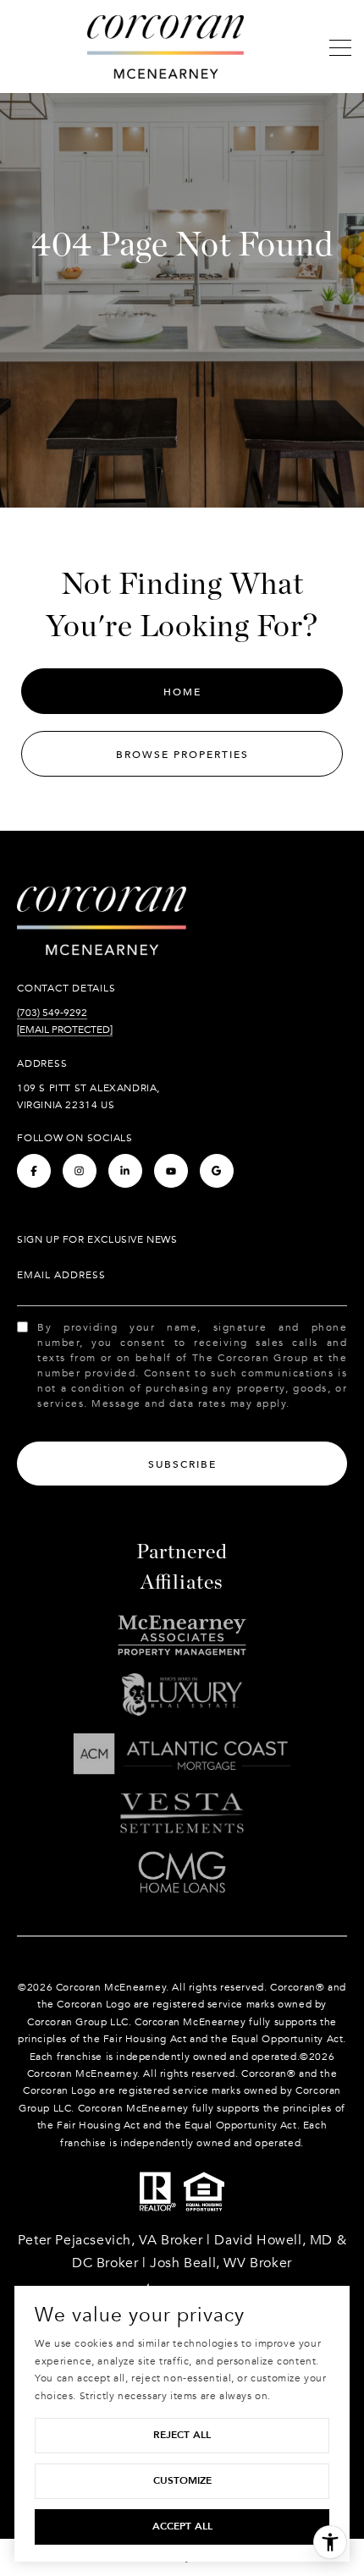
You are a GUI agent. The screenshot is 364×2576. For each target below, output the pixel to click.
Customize (182, 2480)
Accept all (182, 2526)
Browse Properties (182, 755)
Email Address (61, 1275)
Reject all (182, 2435)
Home (182, 692)
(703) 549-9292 (52, 1013)
